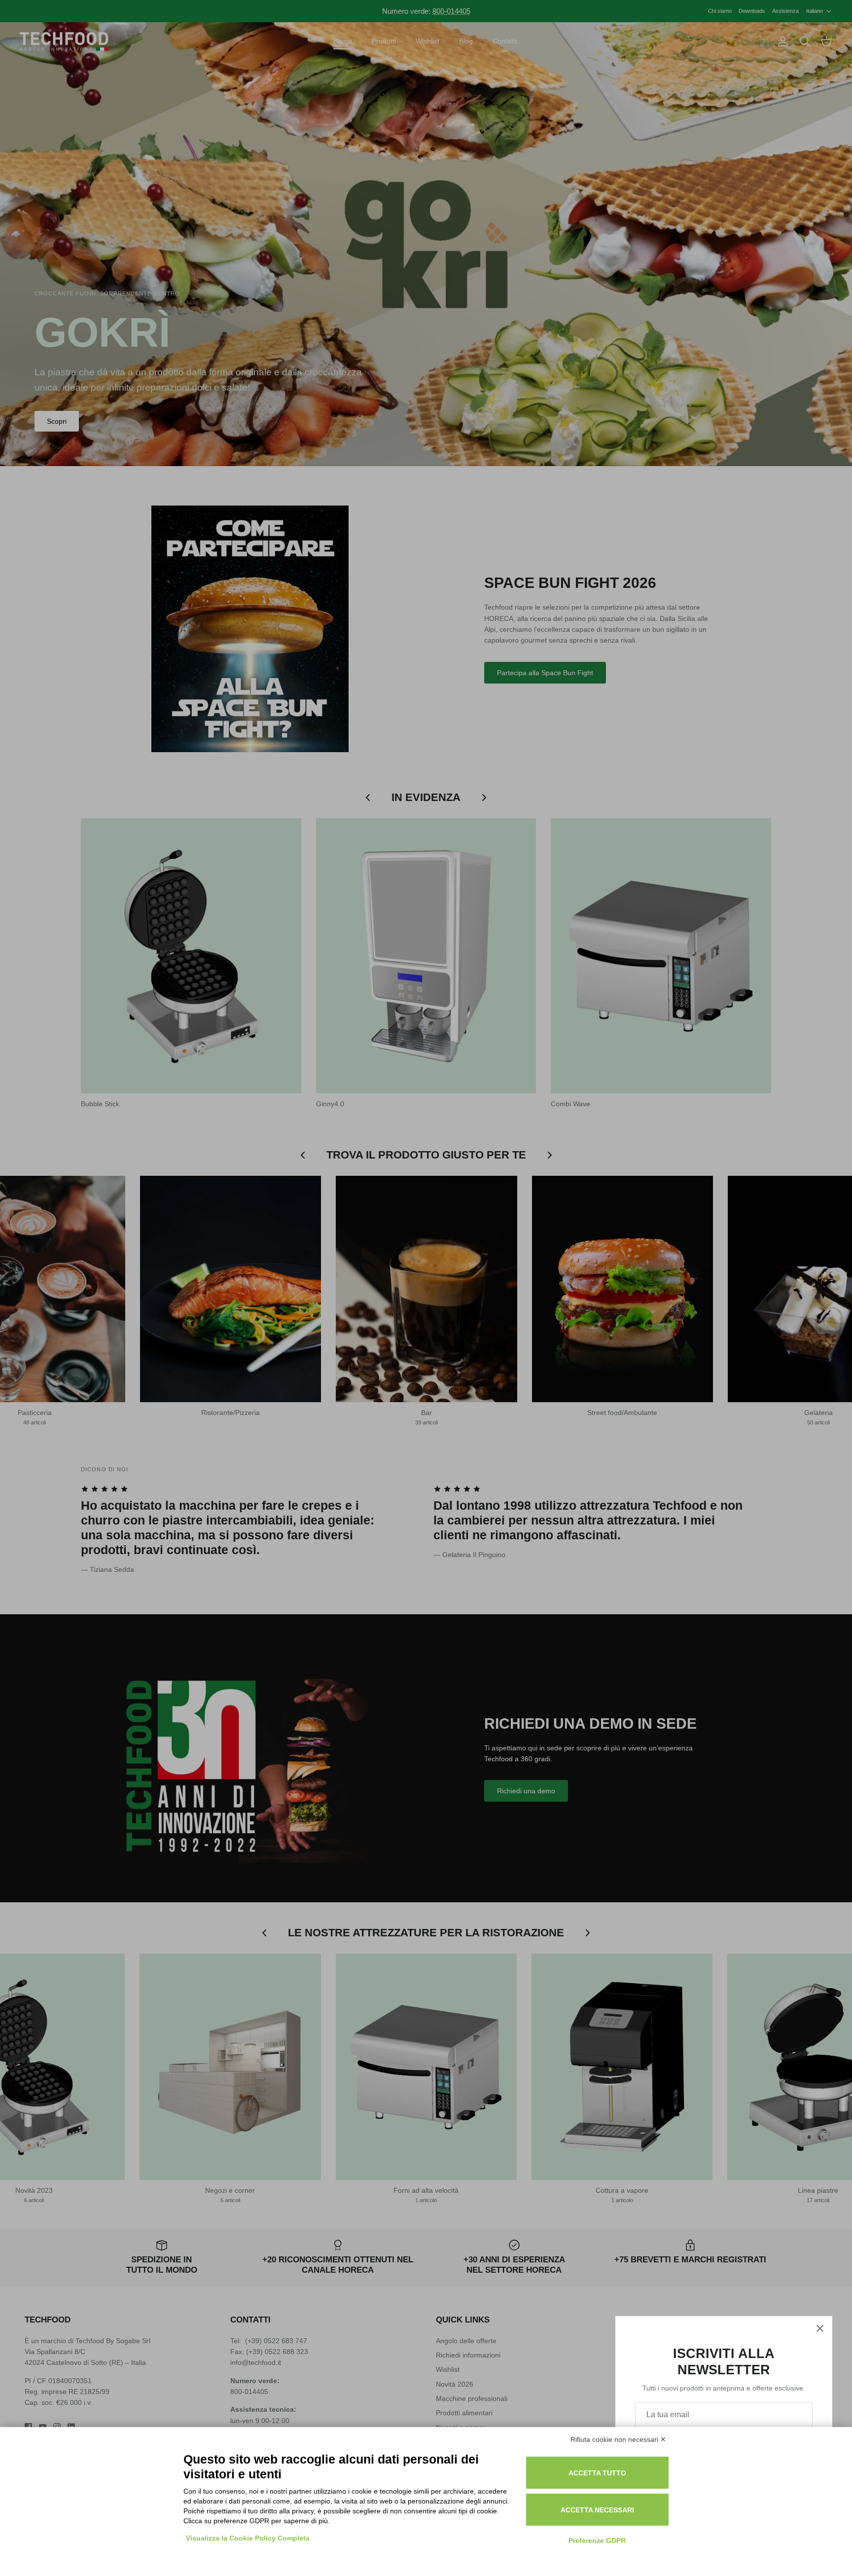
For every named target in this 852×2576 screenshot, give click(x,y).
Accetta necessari (597, 2510)
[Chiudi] (820, 2328)
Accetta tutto (597, 2473)
